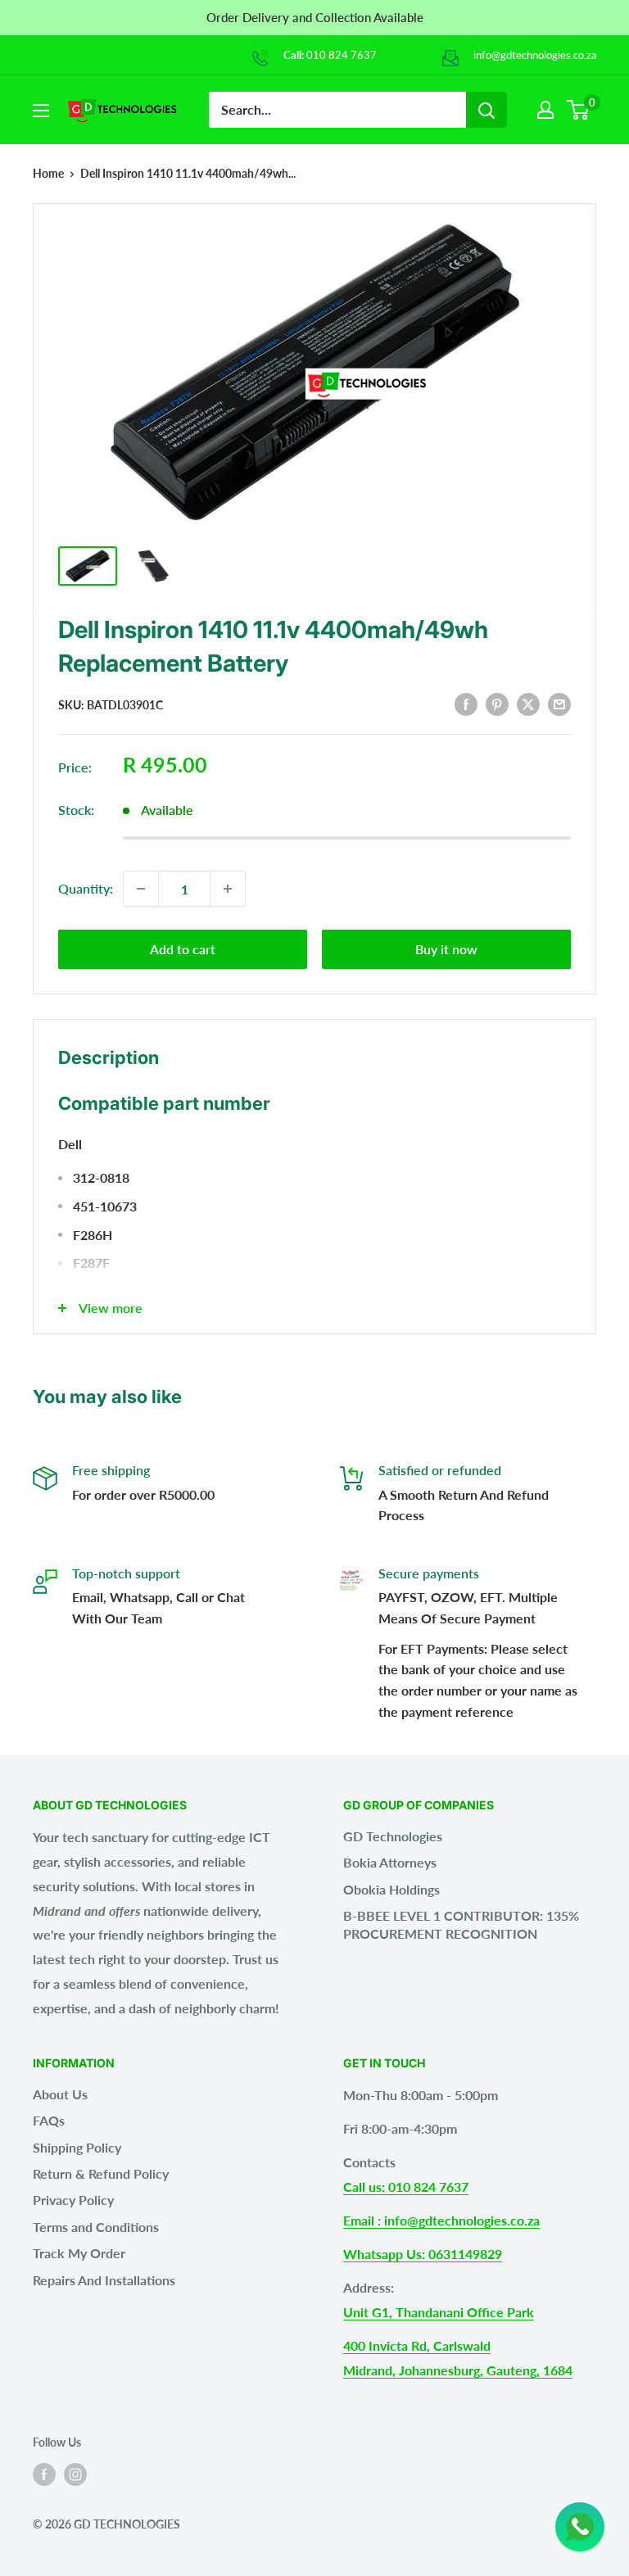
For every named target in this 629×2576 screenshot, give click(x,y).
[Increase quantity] (228, 889)
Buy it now (446, 949)
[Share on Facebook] (466, 703)
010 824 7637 (342, 55)
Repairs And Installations (104, 2280)
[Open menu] (41, 111)
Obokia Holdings (391, 1889)
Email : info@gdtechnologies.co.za (441, 2220)
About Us (60, 2094)
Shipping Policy (77, 2147)
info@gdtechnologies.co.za (535, 55)
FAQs (49, 2120)
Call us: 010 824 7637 (406, 2187)
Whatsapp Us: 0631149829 (423, 2254)
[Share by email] (559, 703)
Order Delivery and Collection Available (315, 17)
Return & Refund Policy (101, 2173)
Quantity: (86, 888)
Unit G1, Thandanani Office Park (439, 2312)
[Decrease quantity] (141, 889)
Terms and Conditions (96, 2227)
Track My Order (79, 2253)
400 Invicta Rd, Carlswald (417, 2345)
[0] (579, 110)
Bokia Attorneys (390, 1862)
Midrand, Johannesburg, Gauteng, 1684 (458, 2370)
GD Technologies (393, 1836)
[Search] (486, 110)
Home (48, 173)
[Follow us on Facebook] (44, 2474)
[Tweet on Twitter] (528, 703)
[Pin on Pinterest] (497, 703)
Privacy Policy (73, 2200)
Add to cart (183, 949)
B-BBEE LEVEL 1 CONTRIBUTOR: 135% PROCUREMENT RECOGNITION (461, 1924)
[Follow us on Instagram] (75, 2474)
